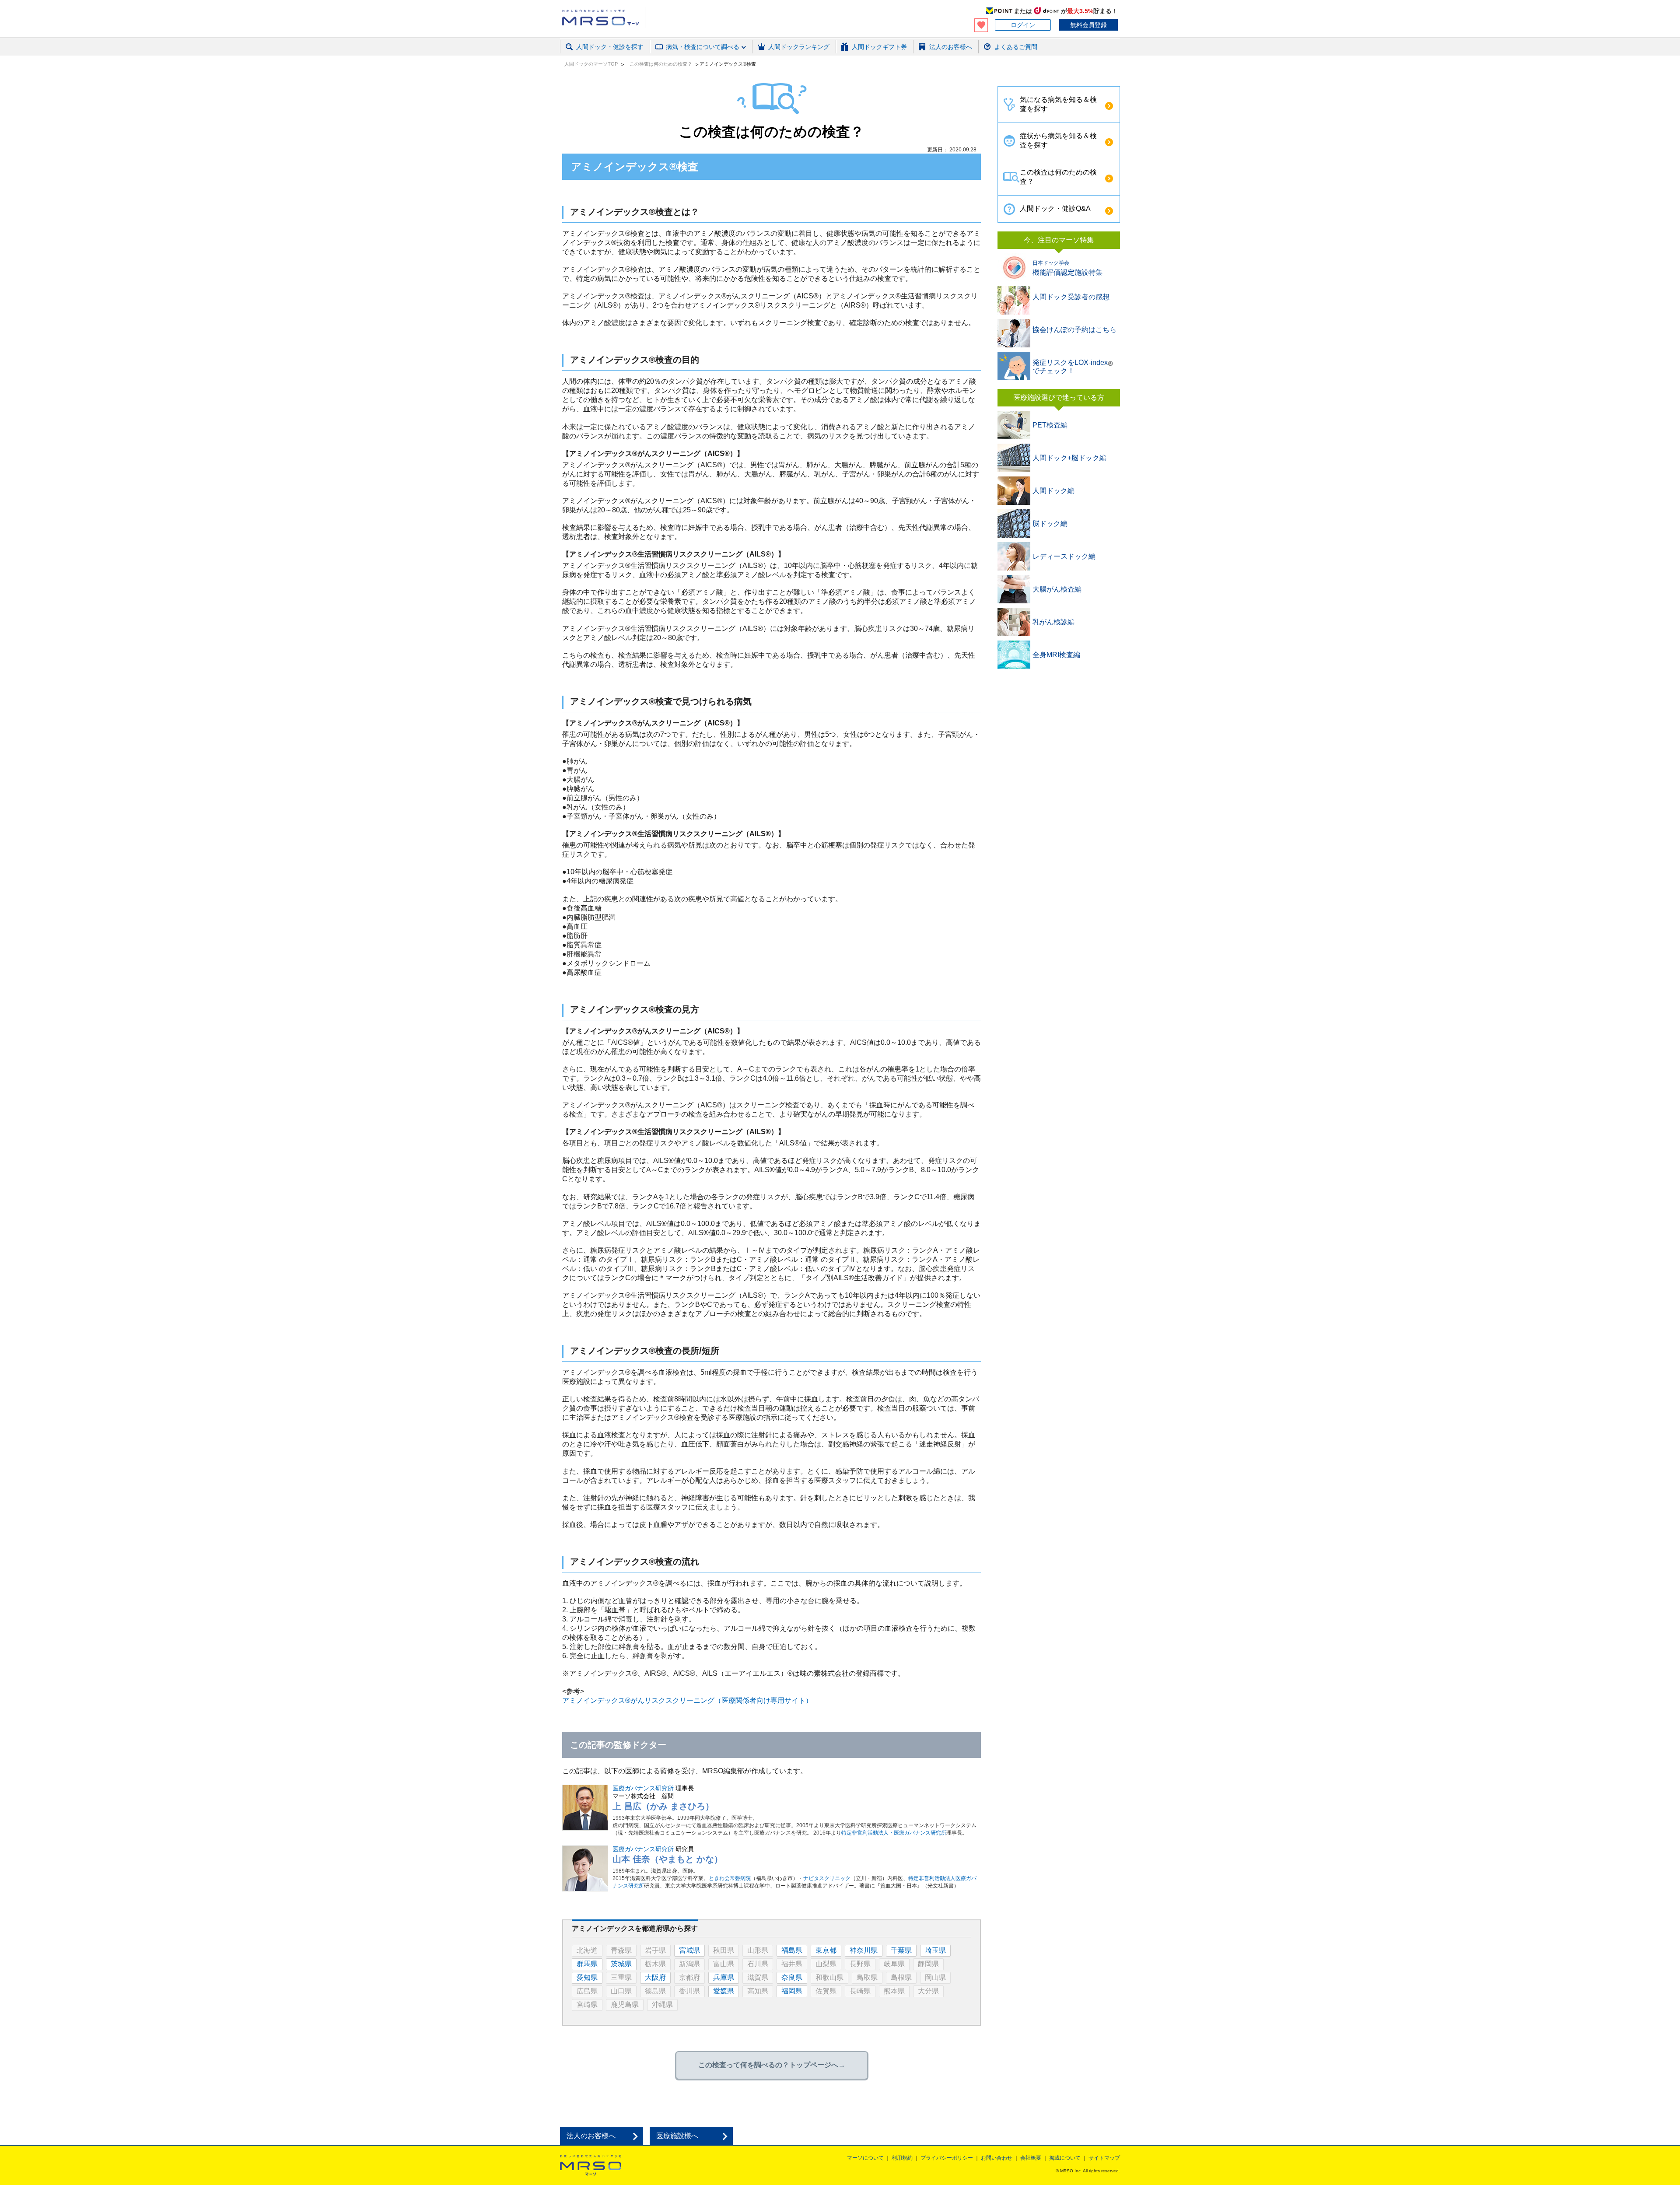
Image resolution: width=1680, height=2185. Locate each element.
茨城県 (621, 1964)
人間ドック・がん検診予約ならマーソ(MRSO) (604, 18)
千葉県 (901, 1950)
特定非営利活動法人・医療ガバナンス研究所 (894, 1833)
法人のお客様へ (591, 2136)
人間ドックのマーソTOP (592, 64)
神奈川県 (864, 1950)
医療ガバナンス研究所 (643, 1788)
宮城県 (689, 1950)
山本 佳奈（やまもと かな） (668, 1859)
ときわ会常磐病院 (730, 1878)
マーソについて (865, 2158)
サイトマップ (1104, 2158)
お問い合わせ (997, 2158)
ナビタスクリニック (827, 1878)
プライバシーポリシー (947, 2158)
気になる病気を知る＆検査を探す (1058, 104)
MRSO (591, 2165)
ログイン (1023, 25)
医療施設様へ (677, 2136)
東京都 (826, 1950)
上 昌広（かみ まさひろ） (663, 1806)
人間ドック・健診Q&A (1055, 208)
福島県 (792, 1950)
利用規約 (902, 2158)
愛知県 (587, 1977)
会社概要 (1031, 2158)
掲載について (1065, 2158)
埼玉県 (935, 1950)
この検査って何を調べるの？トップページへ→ (772, 2065)
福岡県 (792, 1991)
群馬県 (587, 1964)
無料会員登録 (1088, 25)
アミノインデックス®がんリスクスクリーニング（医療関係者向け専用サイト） (687, 1700)
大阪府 (655, 1977)
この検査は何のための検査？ (661, 64)
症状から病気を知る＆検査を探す (1058, 140)
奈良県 (792, 1977)
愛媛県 (724, 1991)
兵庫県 (724, 1977)
